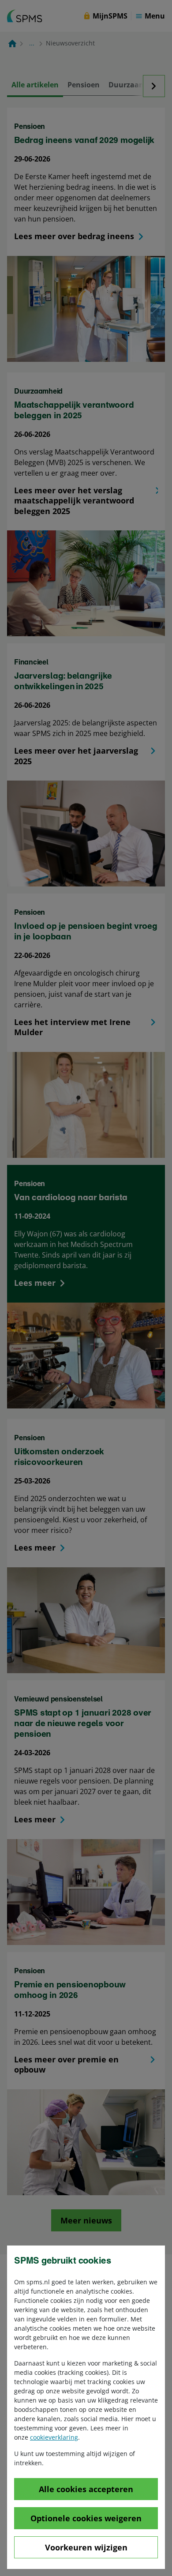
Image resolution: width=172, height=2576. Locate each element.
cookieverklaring (54, 2437)
